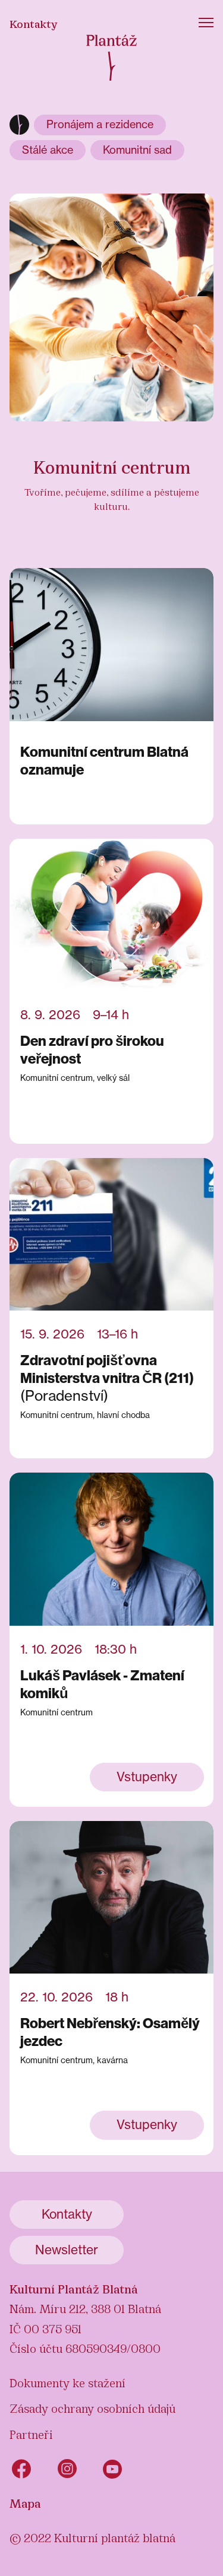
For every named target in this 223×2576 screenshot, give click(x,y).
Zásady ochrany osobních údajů (92, 2407)
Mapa (25, 2502)
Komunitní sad (137, 150)
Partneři (31, 2434)
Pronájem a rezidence (100, 124)
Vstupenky (147, 1777)
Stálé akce (48, 150)
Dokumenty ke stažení (67, 2382)
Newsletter (67, 2250)
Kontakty (34, 23)
